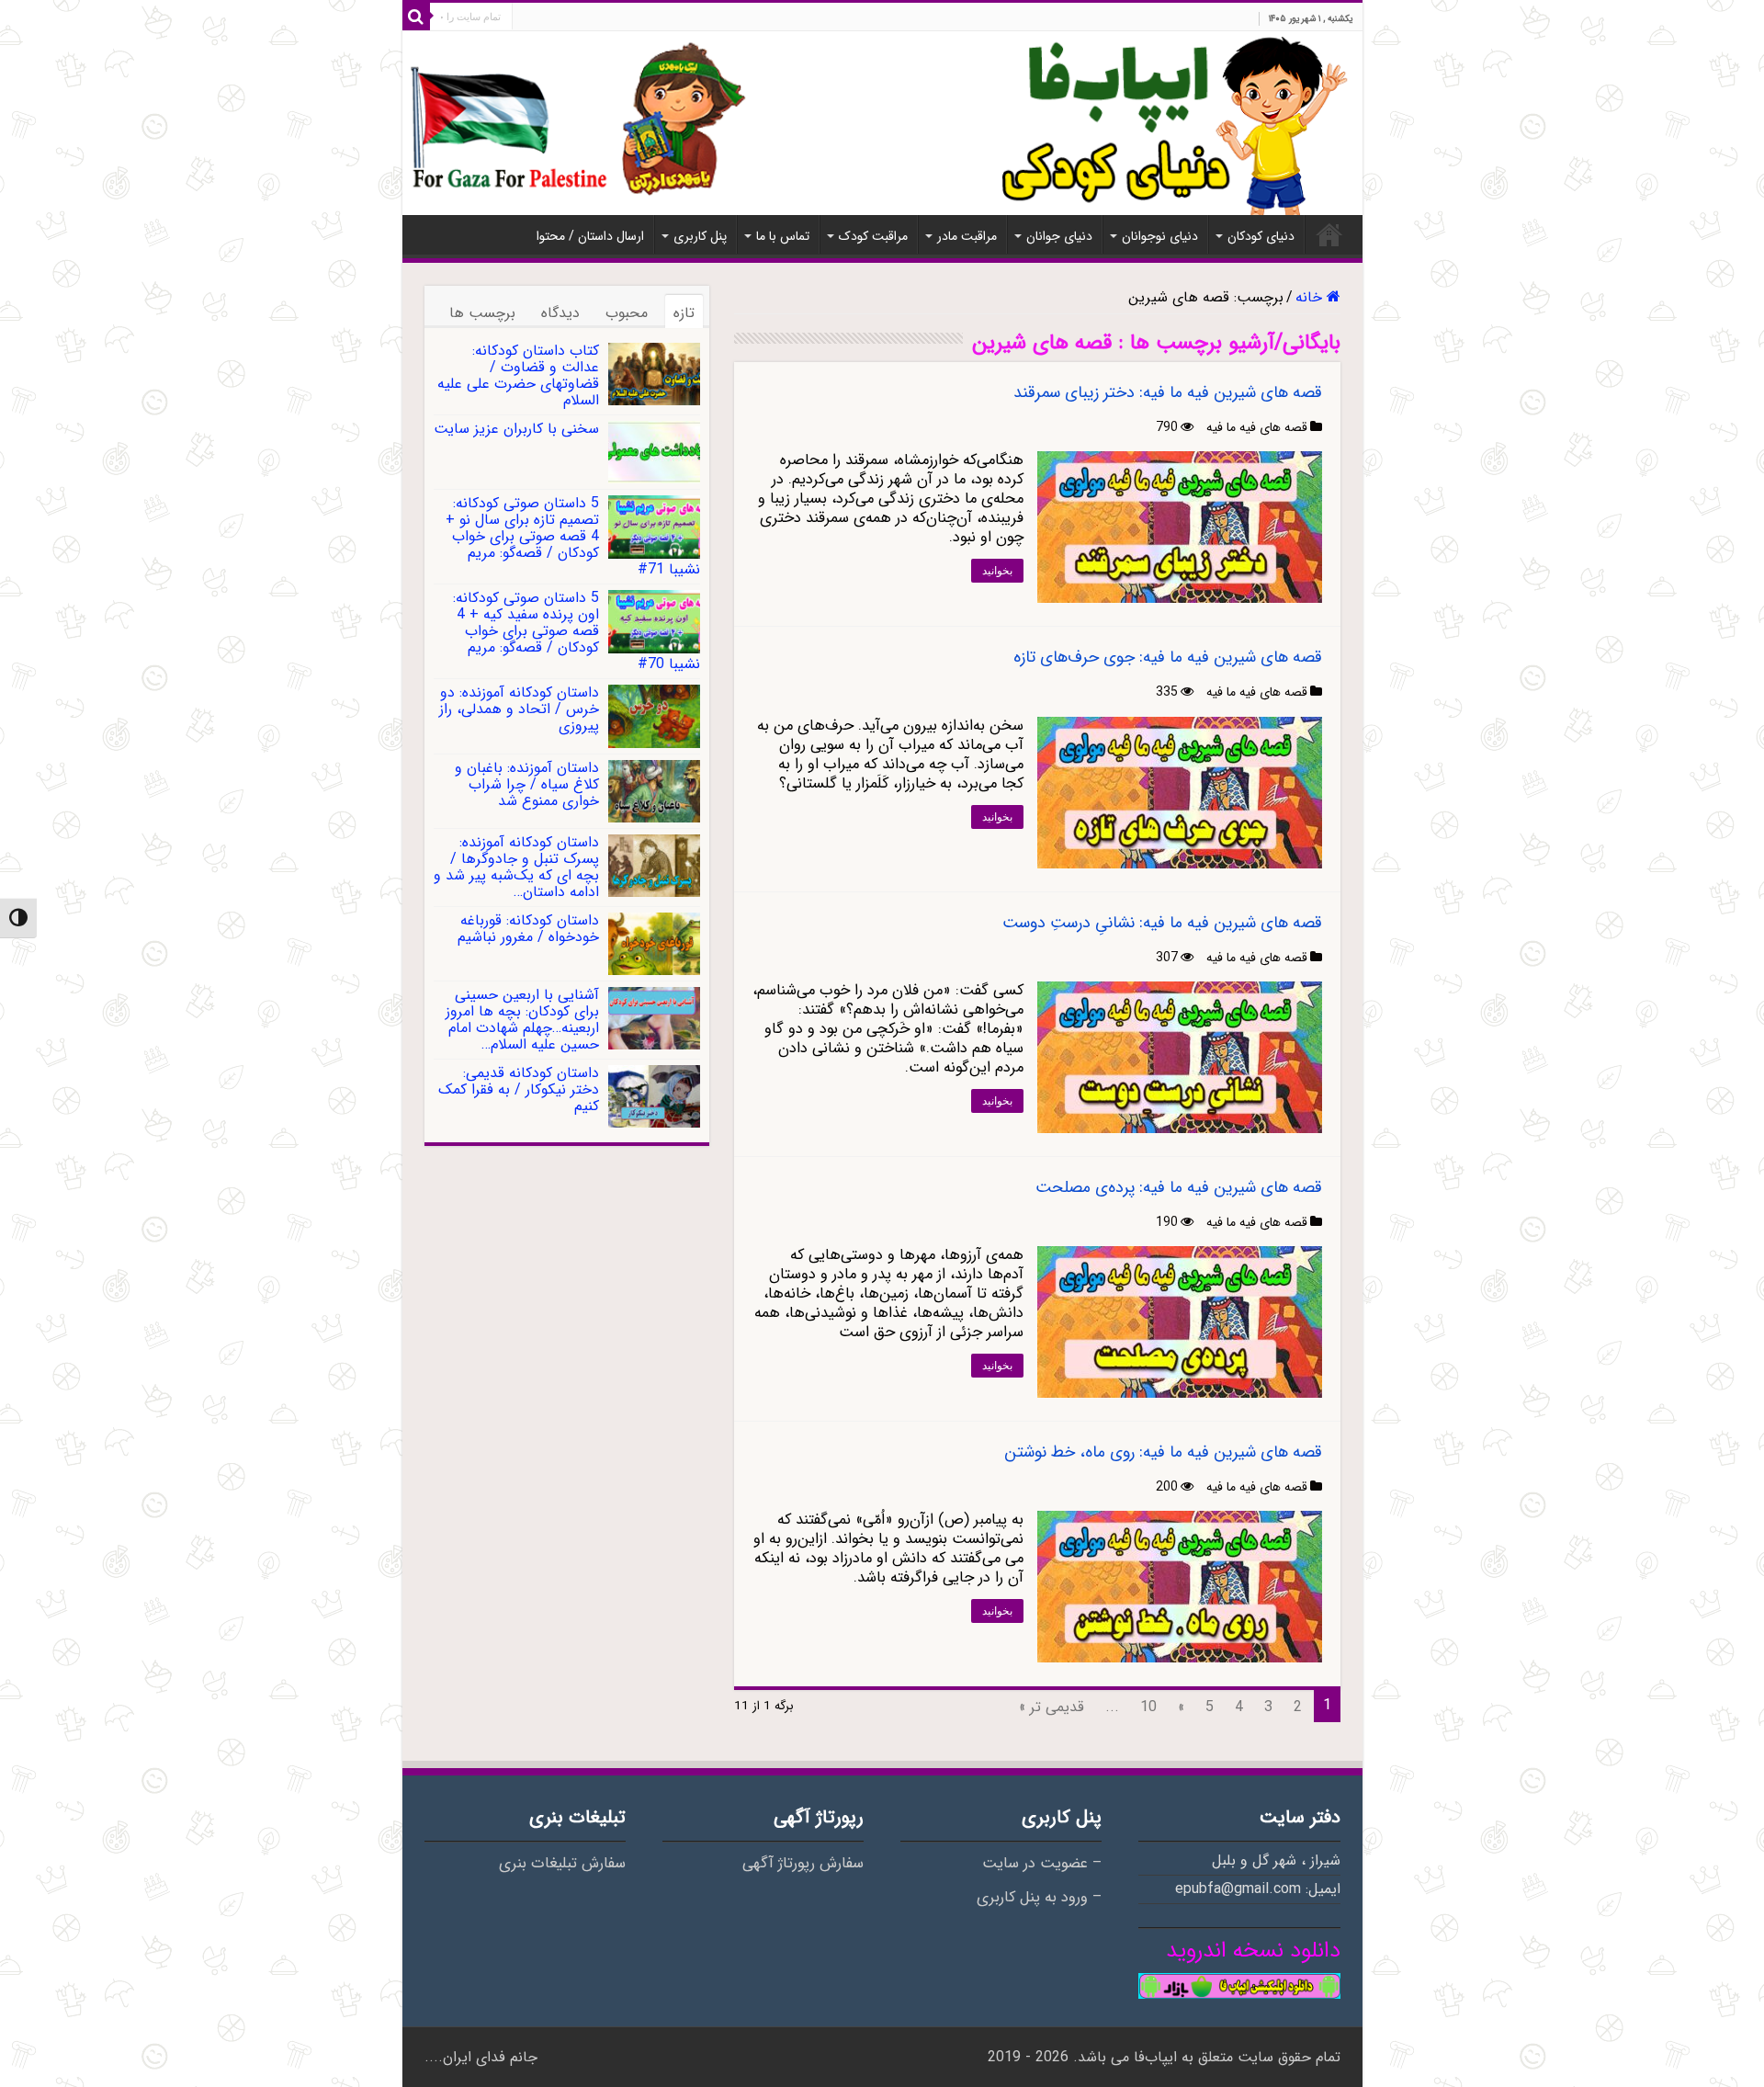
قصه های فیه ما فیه (1257, 427)
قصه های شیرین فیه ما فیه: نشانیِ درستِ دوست (1162, 923)
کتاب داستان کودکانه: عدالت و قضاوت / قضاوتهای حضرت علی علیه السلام (518, 375)
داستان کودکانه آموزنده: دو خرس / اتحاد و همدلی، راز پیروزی (519, 709)
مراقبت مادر (967, 236)
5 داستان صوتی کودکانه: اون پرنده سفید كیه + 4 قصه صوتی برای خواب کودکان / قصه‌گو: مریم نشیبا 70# (577, 631)
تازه (684, 313)
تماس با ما (783, 236)
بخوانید (997, 571)
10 (1148, 1707)
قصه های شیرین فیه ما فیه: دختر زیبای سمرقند (1168, 392)
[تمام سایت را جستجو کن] (416, 17)
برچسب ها (482, 313)
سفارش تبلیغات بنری (562, 1864)
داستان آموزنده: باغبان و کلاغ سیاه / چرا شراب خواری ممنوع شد (527, 784)
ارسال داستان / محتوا (590, 236)
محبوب (627, 313)
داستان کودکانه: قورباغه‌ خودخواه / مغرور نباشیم (528, 929)
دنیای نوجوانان (1160, 236)
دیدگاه (560, 313)
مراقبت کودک (873, 236)
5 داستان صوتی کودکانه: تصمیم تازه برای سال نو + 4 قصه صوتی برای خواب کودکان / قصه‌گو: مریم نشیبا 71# (573, 536)
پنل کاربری (700, 236)
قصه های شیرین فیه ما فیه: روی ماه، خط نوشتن (1163, 1452)
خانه (1329, 234)
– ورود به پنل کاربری (1039, 1898)
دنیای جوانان (1059, 236)
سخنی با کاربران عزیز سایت (516, 429)
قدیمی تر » (1052, 1707)
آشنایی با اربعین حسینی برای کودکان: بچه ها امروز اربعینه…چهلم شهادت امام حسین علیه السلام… (522, 1020)
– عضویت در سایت (1042, 1864)
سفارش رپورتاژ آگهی (803, 1864)
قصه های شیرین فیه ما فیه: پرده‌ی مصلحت (1179, 1187)
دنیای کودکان (1261, 236)
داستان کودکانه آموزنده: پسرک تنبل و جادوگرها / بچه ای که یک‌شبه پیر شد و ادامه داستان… (516, 867)
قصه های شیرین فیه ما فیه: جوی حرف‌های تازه (1168, 657)
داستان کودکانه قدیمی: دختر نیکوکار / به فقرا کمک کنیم (519, 1089)
